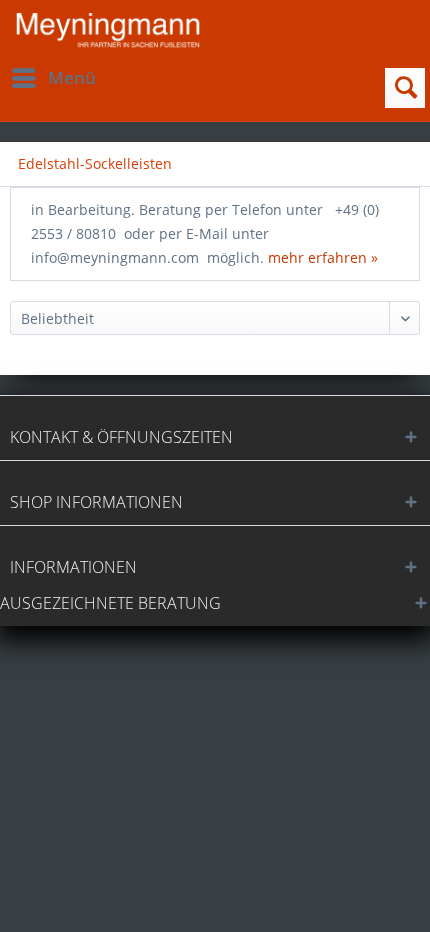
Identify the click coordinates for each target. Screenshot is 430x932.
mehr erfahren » (323, 257)
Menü (72, 77)
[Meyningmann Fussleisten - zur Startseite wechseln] (108, 30)
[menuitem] (53, 78)
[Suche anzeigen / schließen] (405, 88)
